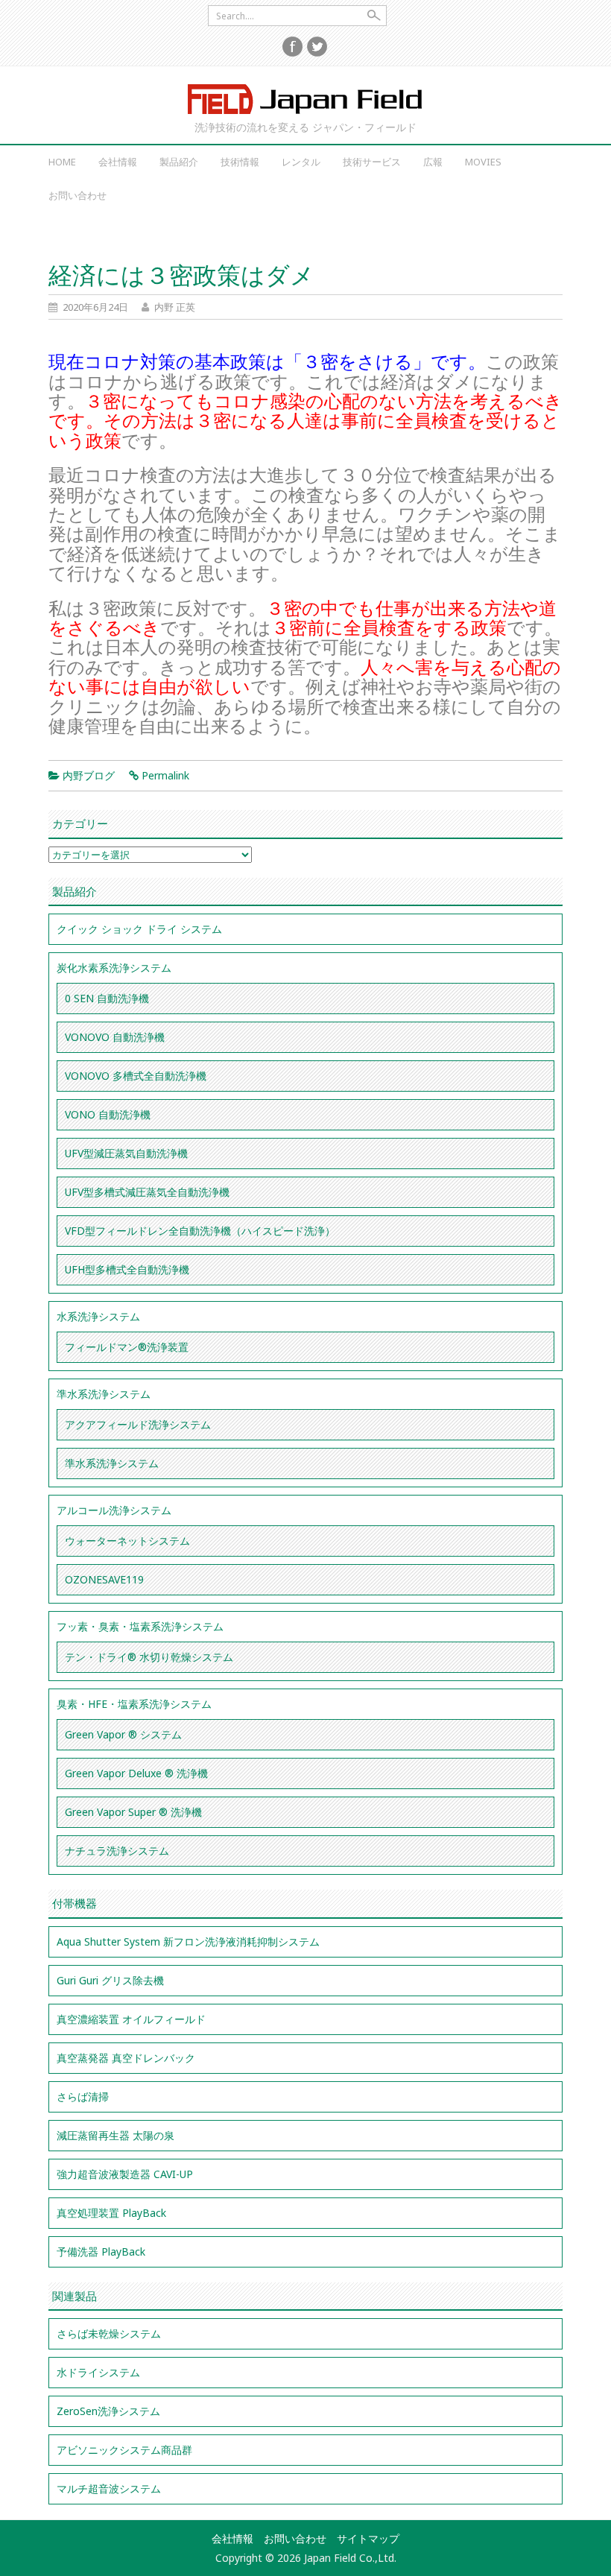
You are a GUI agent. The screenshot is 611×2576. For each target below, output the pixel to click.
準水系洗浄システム (104, 1394)
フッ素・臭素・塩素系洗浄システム (140, 1626)
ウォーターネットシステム (127, 1541)
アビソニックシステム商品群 (124, 2450)
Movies (483, 162)
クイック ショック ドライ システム (139, 929)
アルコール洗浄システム (114, 1510)
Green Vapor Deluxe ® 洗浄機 (136, 1773)
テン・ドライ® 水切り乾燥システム (149, 1657)
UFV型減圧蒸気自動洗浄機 (126, 1153)
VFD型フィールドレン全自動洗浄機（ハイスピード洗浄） (200, 1231)
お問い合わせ (77, 195)
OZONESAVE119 (104, 1579)
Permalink (165, 775)
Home (62, 162)
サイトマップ (368, 2538)
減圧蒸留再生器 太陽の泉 (115, 2135)
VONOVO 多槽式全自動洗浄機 (136, 1076)
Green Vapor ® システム (123, 1734)
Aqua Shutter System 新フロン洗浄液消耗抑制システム (188, 1942)
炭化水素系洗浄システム (114, 968)
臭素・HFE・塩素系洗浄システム (134, 1704)
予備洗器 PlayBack (101, 2251)
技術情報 (240, 162)
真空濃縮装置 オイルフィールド (131, 2019)
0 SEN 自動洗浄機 (107, 998)
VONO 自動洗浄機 (108, 1114)
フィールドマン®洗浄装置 (127, 1347)
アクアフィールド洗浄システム (138, 1424)
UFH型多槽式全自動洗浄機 (127, 1269)
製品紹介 (179, 162)
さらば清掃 (83, 2096)
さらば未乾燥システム (109, 2333)
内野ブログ (89, 775)
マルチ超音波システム (109, 2488)
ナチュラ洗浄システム (117, 1851)
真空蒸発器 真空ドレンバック (126, 2058)
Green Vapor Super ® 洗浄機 (133, 1812)
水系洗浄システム (98, 1316)
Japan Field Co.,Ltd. (305, 99)
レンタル (301, 162)
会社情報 (118, 162)
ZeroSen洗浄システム (108, 2411)
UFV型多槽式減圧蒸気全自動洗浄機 (147, 1192)
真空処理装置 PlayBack (111, 2213)
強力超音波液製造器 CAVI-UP (125, 2174)
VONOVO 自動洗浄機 (115, 1037)
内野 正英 (175, 307)
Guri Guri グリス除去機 (110, 1980)
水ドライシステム (98, 2372)
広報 (433, 162)
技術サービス (372, 162)
